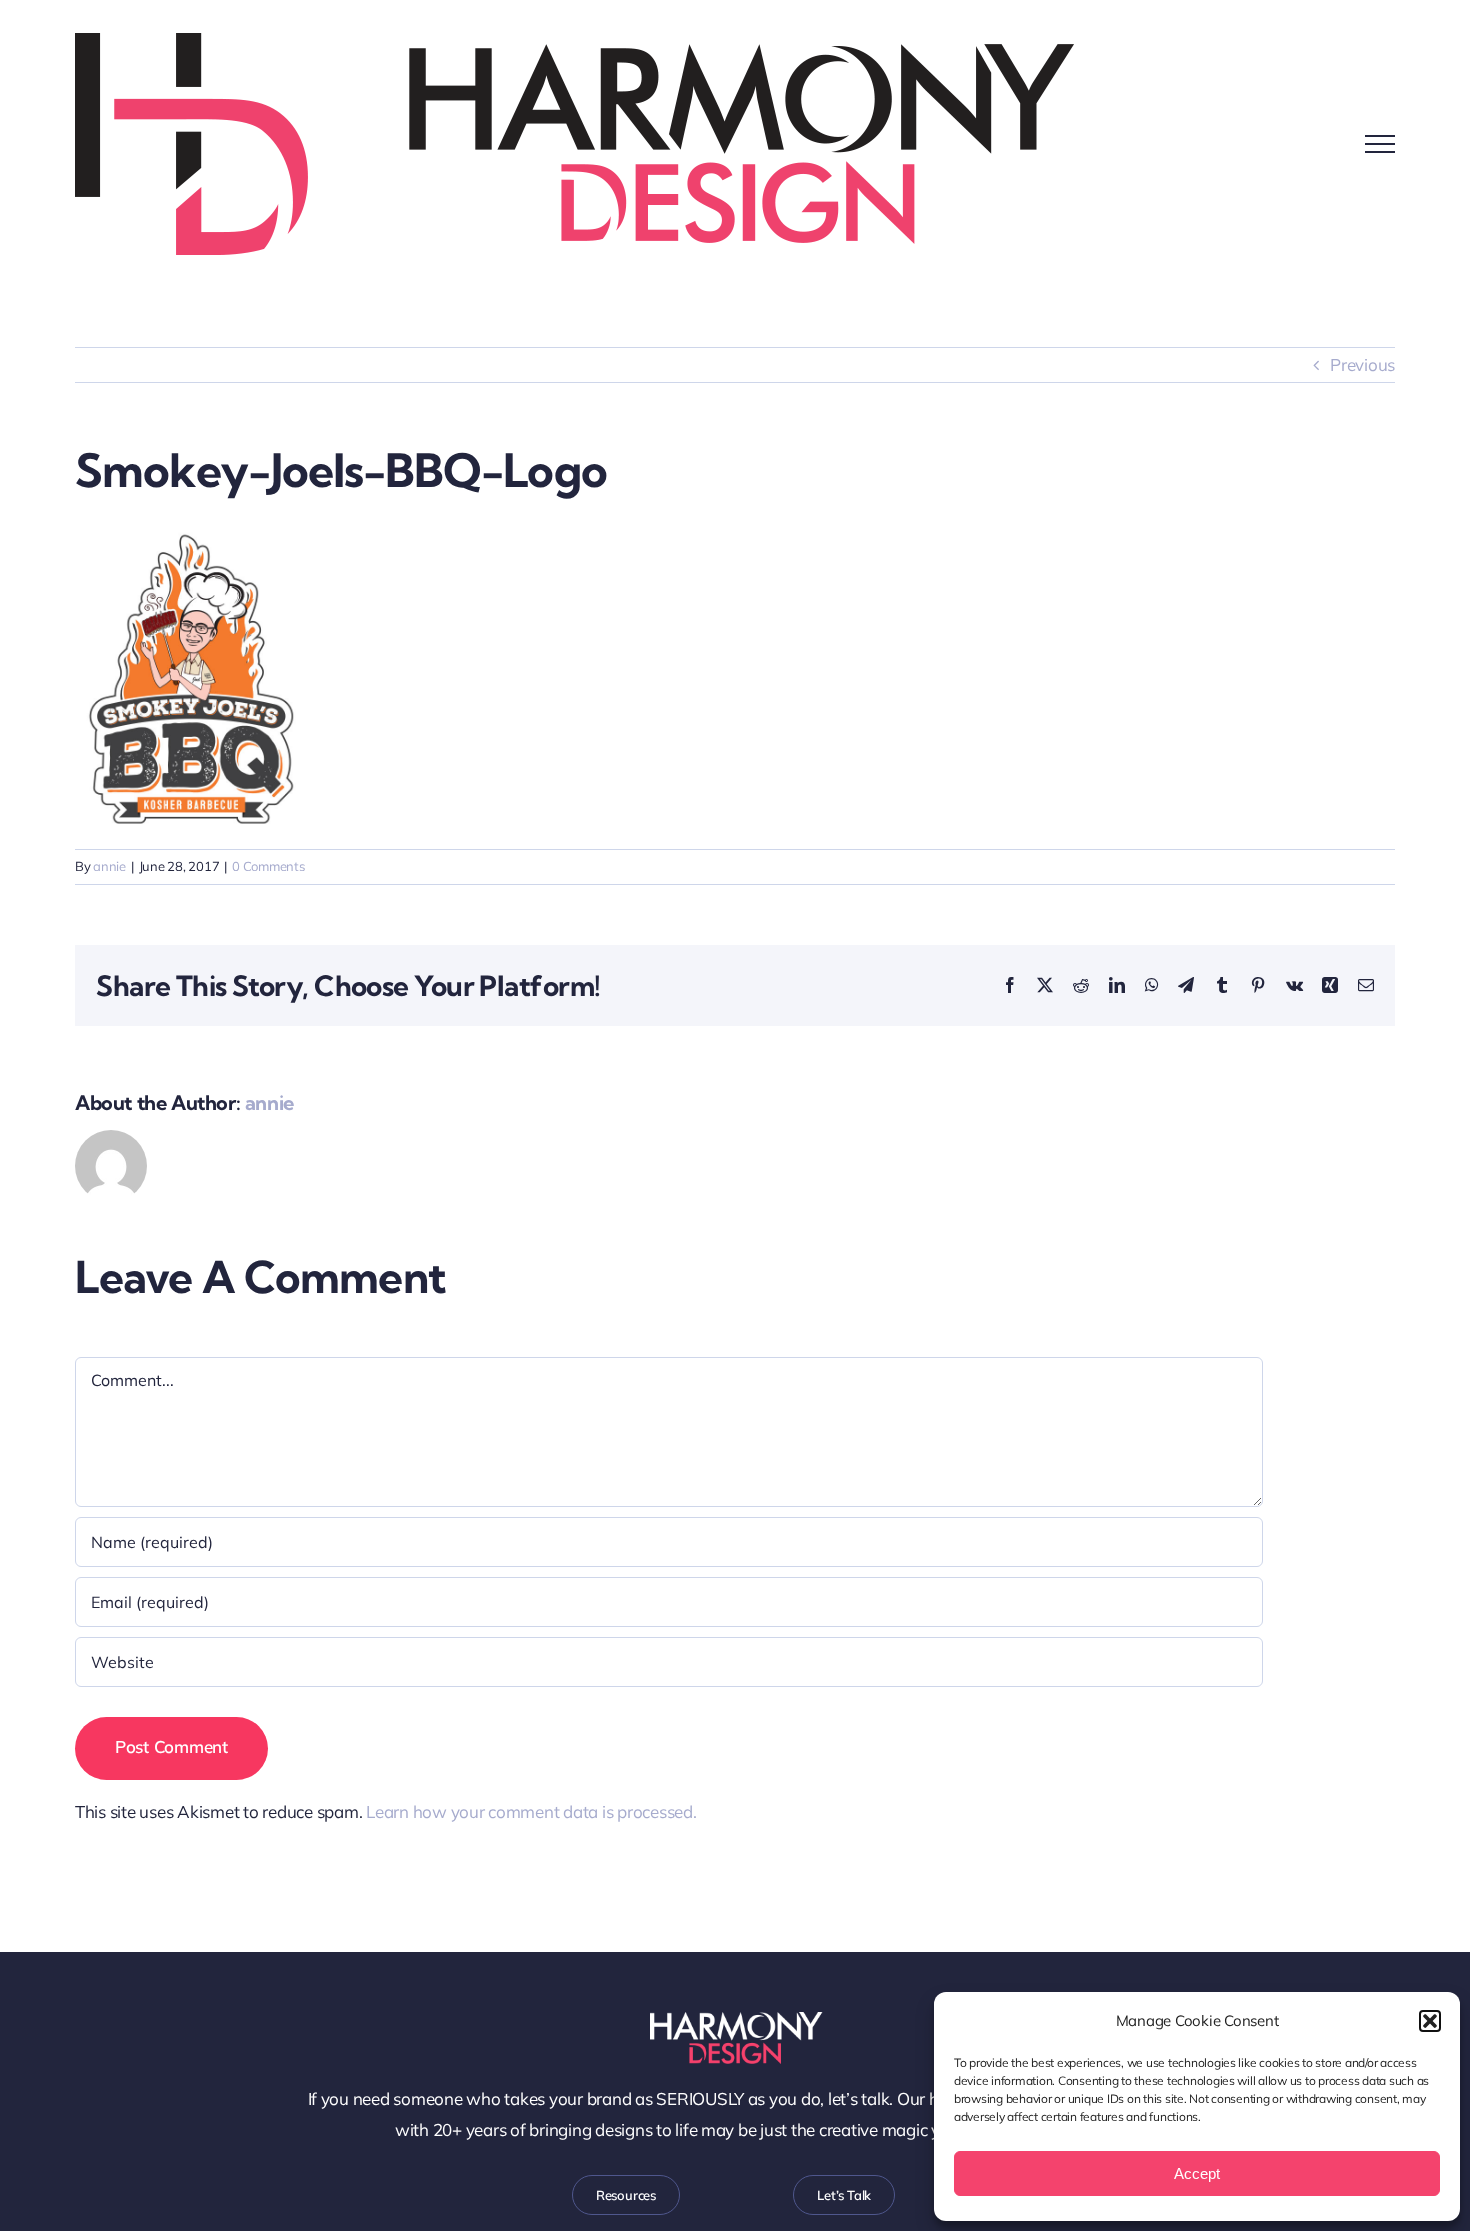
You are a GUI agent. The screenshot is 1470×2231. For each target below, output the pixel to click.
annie (109, 866)
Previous (1362, 364)
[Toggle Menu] (1380, 144)
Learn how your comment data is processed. (531, 1811)
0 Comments (268, 866)
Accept (1197, 2173)
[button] (1430, 2021)
